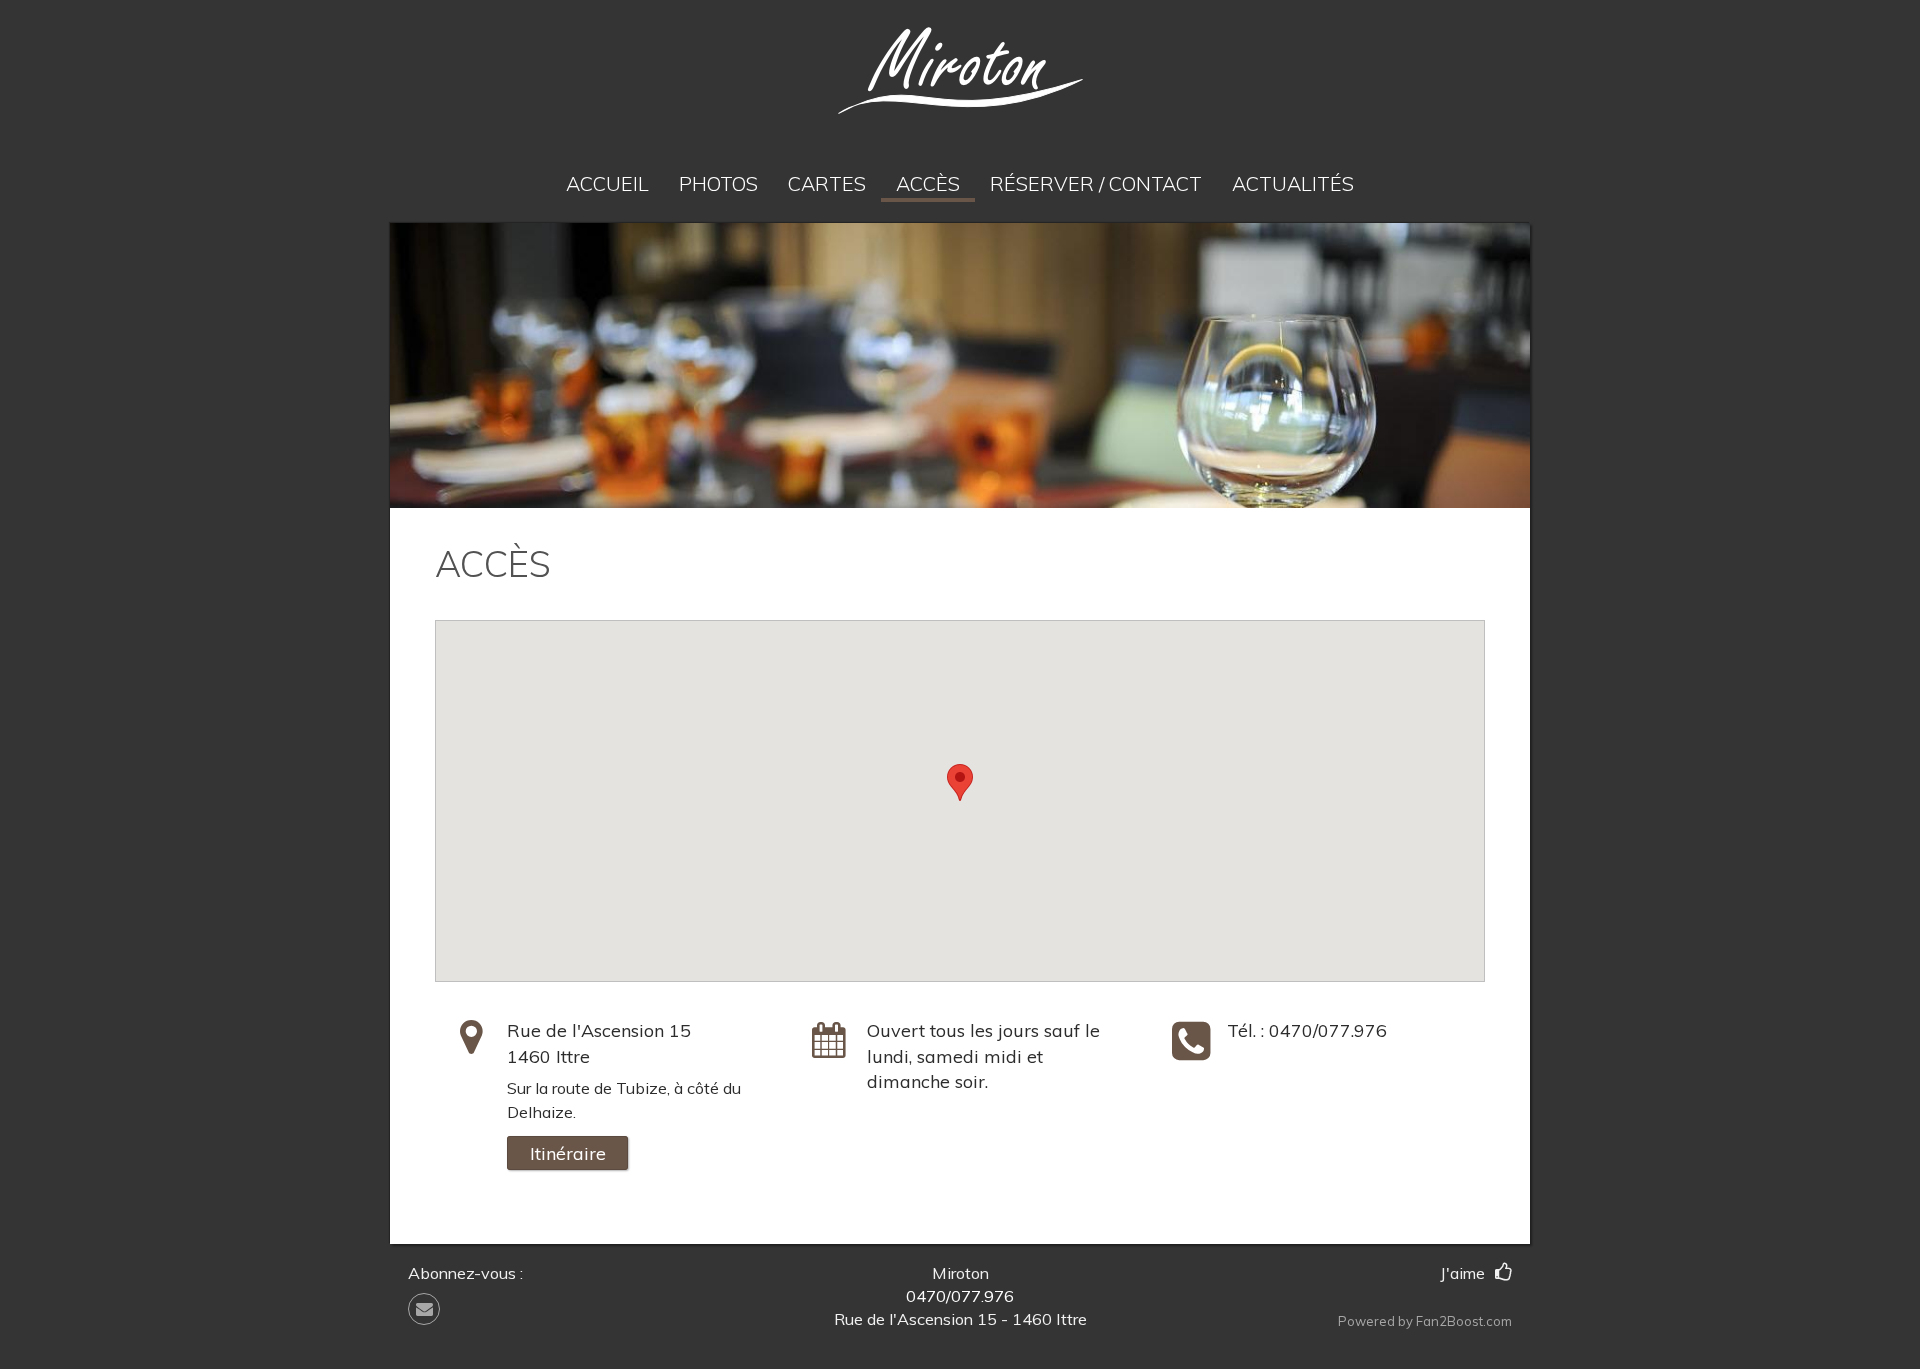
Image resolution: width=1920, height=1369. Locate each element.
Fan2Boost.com (1464, 1321)
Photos (718, 183)
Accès (928, 183)
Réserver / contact (1096, 183)
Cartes (827, 183)
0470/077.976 (1328, 1030)
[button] (431, 1309)
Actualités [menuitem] (1293, 183)
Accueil (607, 183)
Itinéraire (568, 1153)
